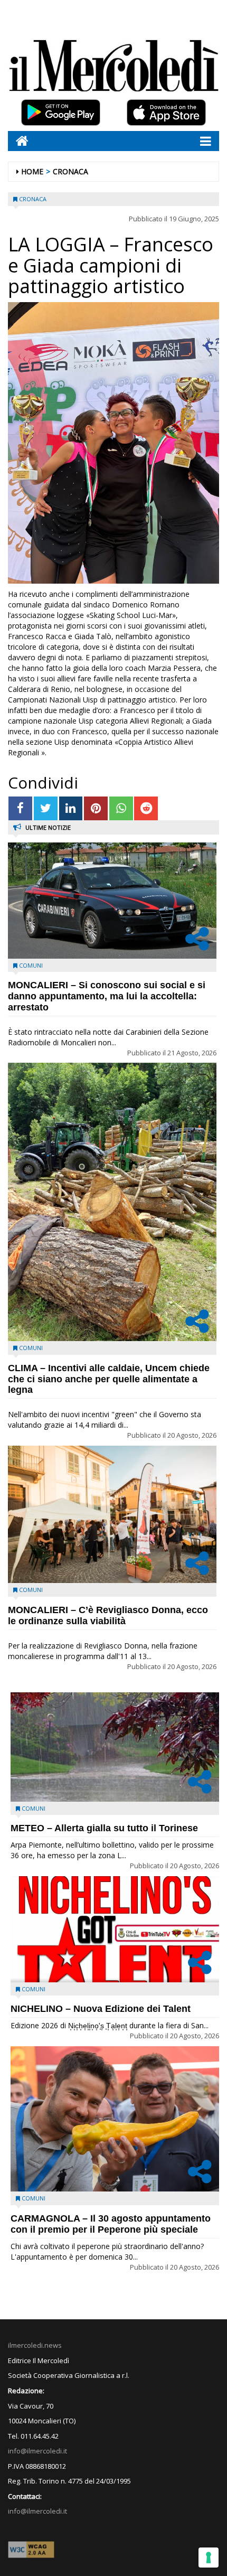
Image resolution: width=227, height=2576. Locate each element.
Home (32, 171)
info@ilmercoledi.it (37, 2511)
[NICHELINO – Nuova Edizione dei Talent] (115, 1929)
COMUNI (31, 965)
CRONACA (70, 171)
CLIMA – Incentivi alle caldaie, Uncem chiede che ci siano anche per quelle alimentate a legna (109, 1379)
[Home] (18, 141)
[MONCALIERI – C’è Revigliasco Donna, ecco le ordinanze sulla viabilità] (112, 1515)
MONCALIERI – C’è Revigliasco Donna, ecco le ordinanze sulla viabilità (108, 1615)
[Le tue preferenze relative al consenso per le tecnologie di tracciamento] (209, 2558)
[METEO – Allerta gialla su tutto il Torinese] (115, 1747)
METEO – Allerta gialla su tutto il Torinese (104, 1828)
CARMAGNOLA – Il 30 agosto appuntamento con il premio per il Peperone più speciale (111, 2224)
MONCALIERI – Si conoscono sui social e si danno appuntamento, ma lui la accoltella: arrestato (107, 996)
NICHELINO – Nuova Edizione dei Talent (101, 2009)
